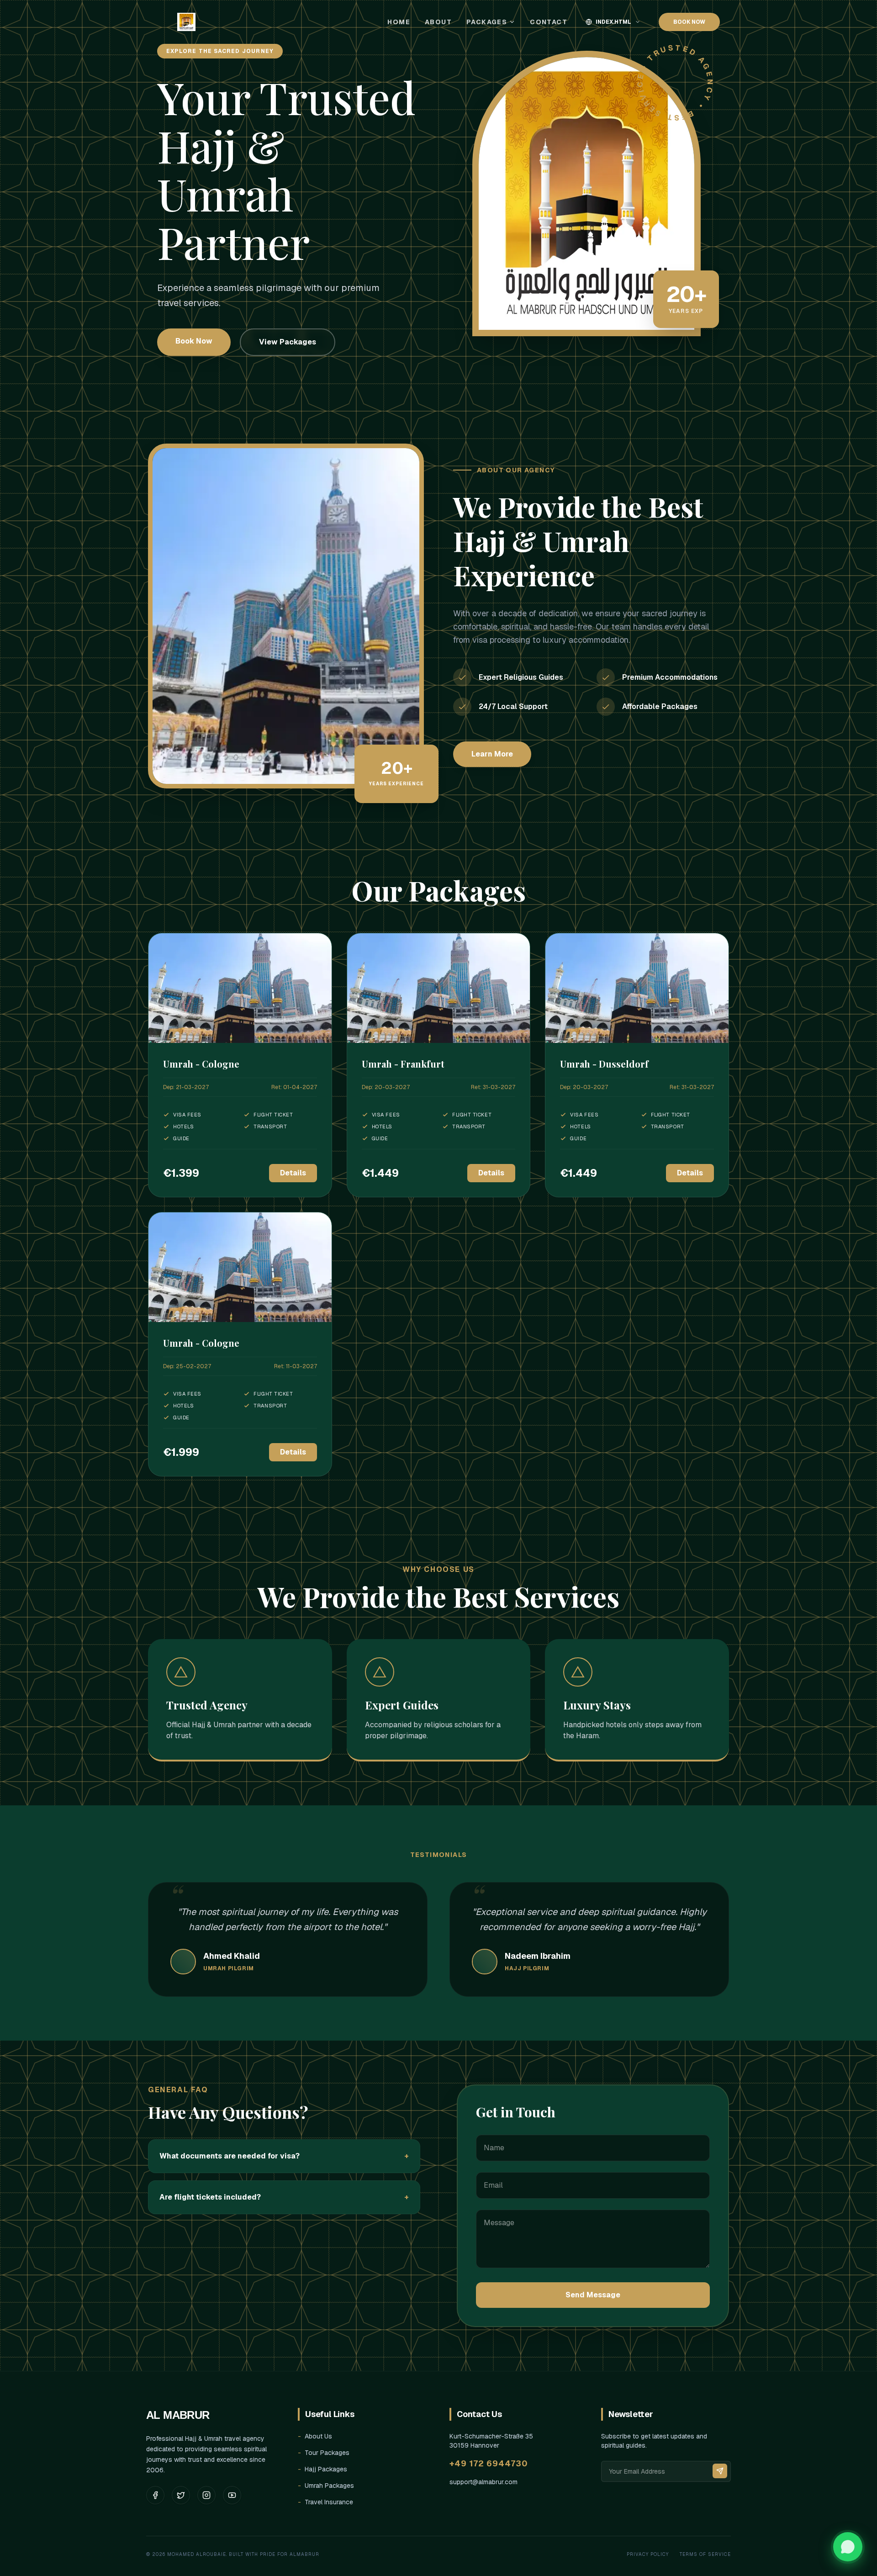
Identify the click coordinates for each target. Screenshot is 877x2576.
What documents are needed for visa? (284, 2156)
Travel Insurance (325, 2502)
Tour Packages (324, 2453)
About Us (315, 2436)
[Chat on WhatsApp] (848, 2547)
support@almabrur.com (483, 2482)
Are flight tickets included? (284, 2197)
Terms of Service (705, 2554)
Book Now (194, 341)
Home (399, 22)
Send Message (593, 2295)
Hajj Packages (322, 2469)
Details (293, 1173)
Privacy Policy (648, 2554)
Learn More (492, 754)
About (438, 22)
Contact (549, 22)
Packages (487, 22)
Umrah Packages (326, 2486)
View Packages (288, 342)
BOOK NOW (689, 22)
